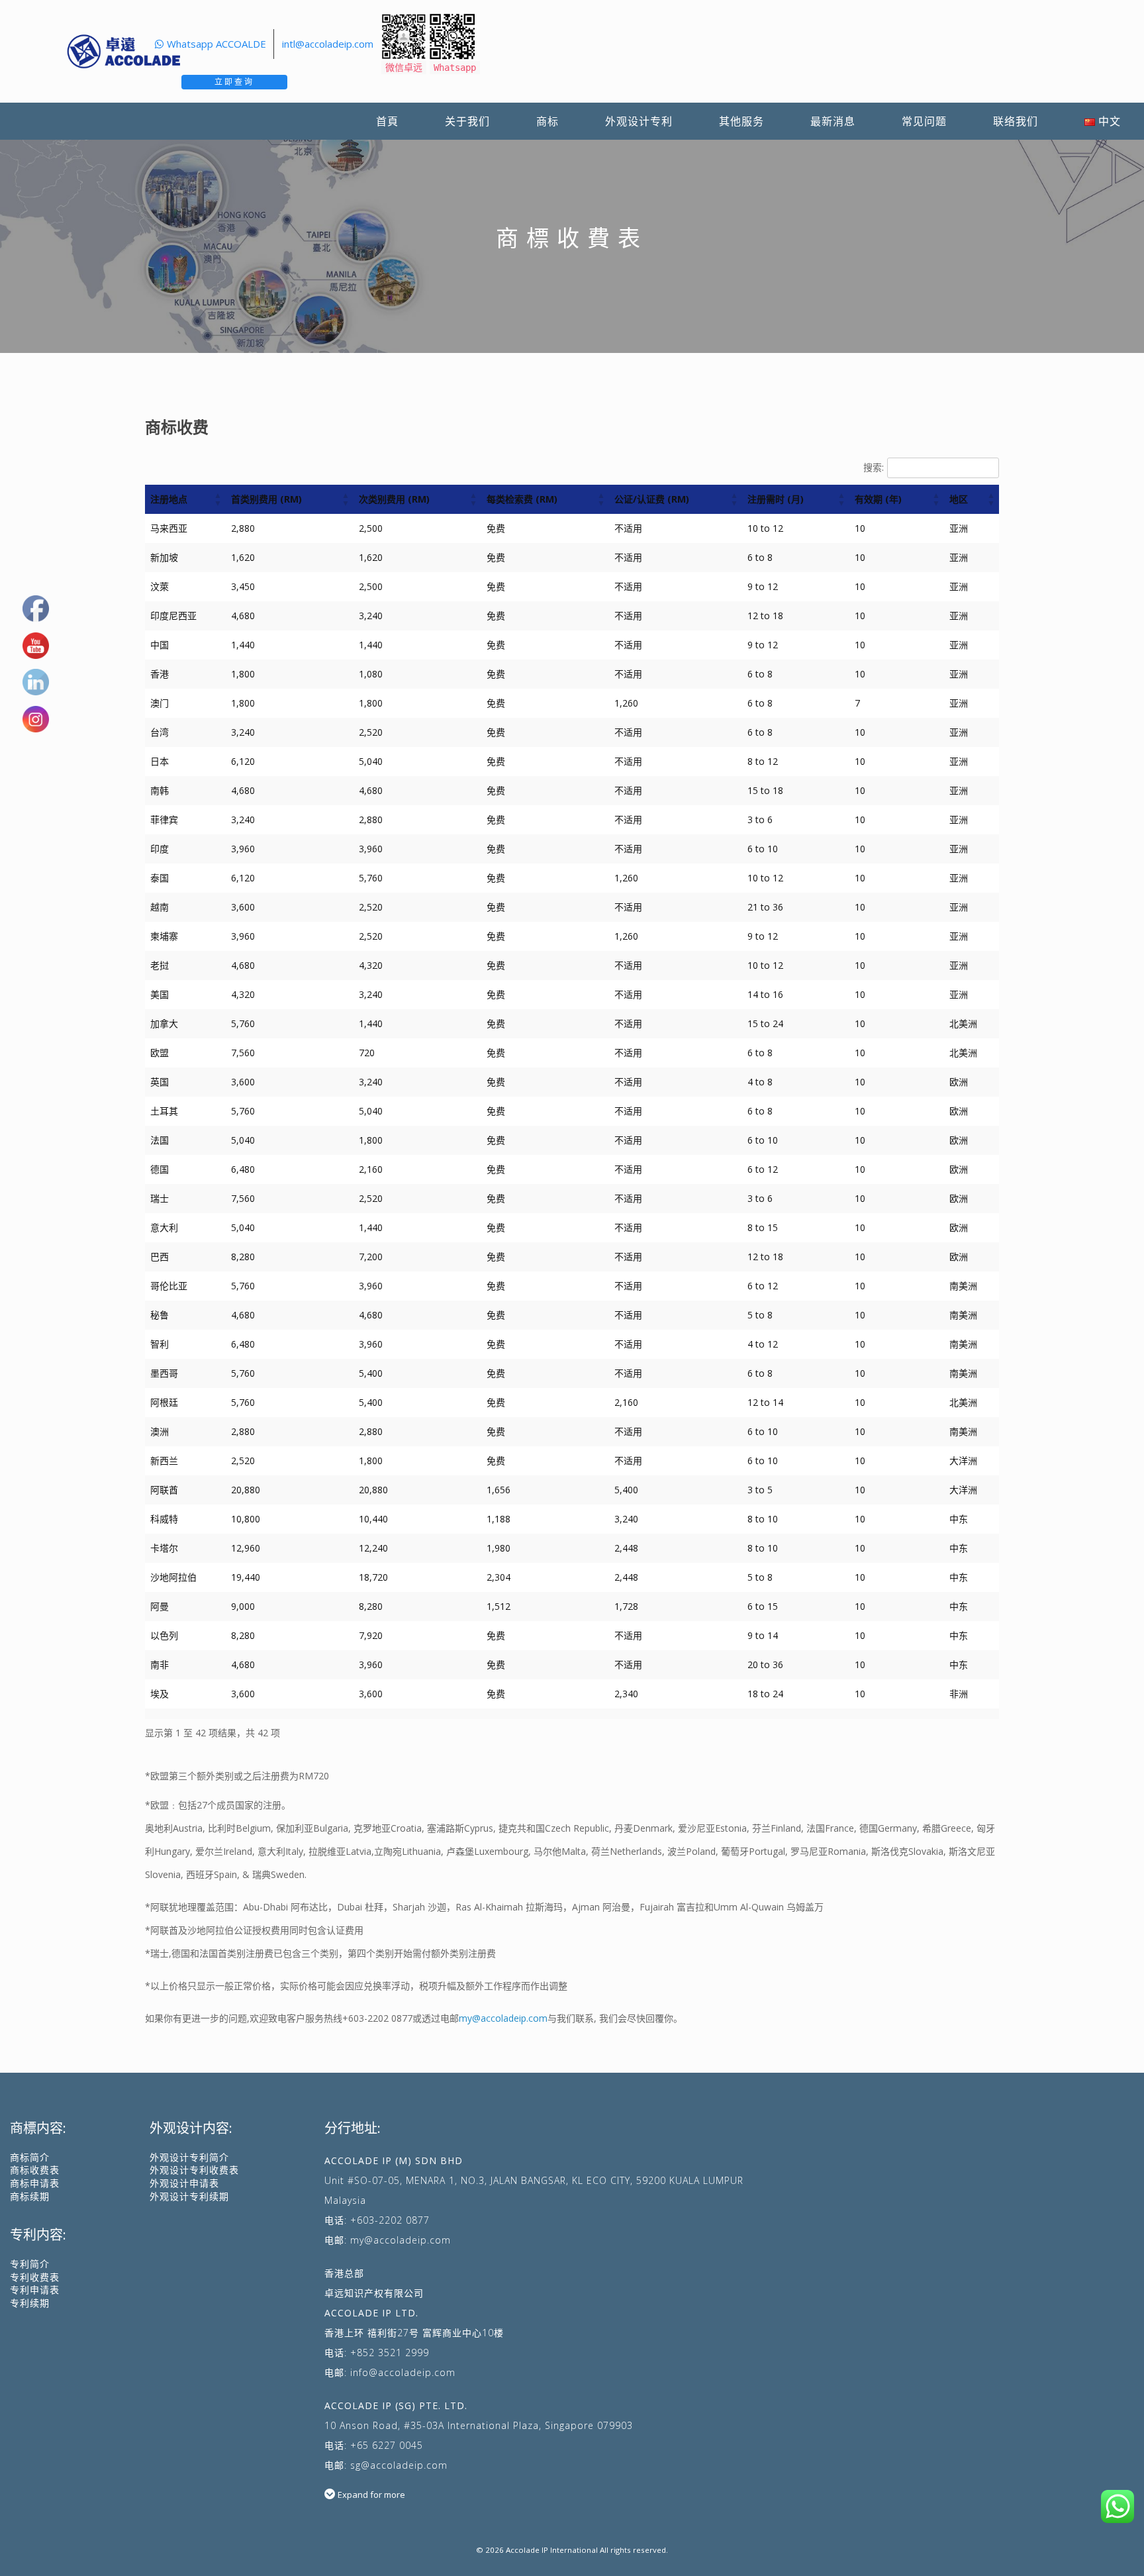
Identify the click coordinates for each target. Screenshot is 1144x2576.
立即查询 (234, 82)
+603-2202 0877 (377, 2018)
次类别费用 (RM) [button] (394, 499)
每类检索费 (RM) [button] (522, 499)
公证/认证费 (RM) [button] (652, 499)
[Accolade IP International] (124, 51)
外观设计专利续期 (189, 2196)
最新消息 (833, 121)
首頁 (387, 121)
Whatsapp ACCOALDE (216, 44)
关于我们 (467, 121)
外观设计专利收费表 (194, 2170)
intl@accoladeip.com (328, 44)
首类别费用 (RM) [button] (266, 499)
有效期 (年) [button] (878, 499)
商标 (548, 121)
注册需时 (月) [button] (776, 499)
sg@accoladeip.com (399, 2465)
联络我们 (1016, 121)
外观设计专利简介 (189, 2157)
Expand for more (371, 2495)
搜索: (874, 467)
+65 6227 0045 (387, 2445)
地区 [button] (959, 499)
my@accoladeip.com (503, 2018)
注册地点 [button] (169, 499)
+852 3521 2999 (390, 2353)
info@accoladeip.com (403, 2372)
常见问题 (924, 121)
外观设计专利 (639, 121)
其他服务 (741, 121)
